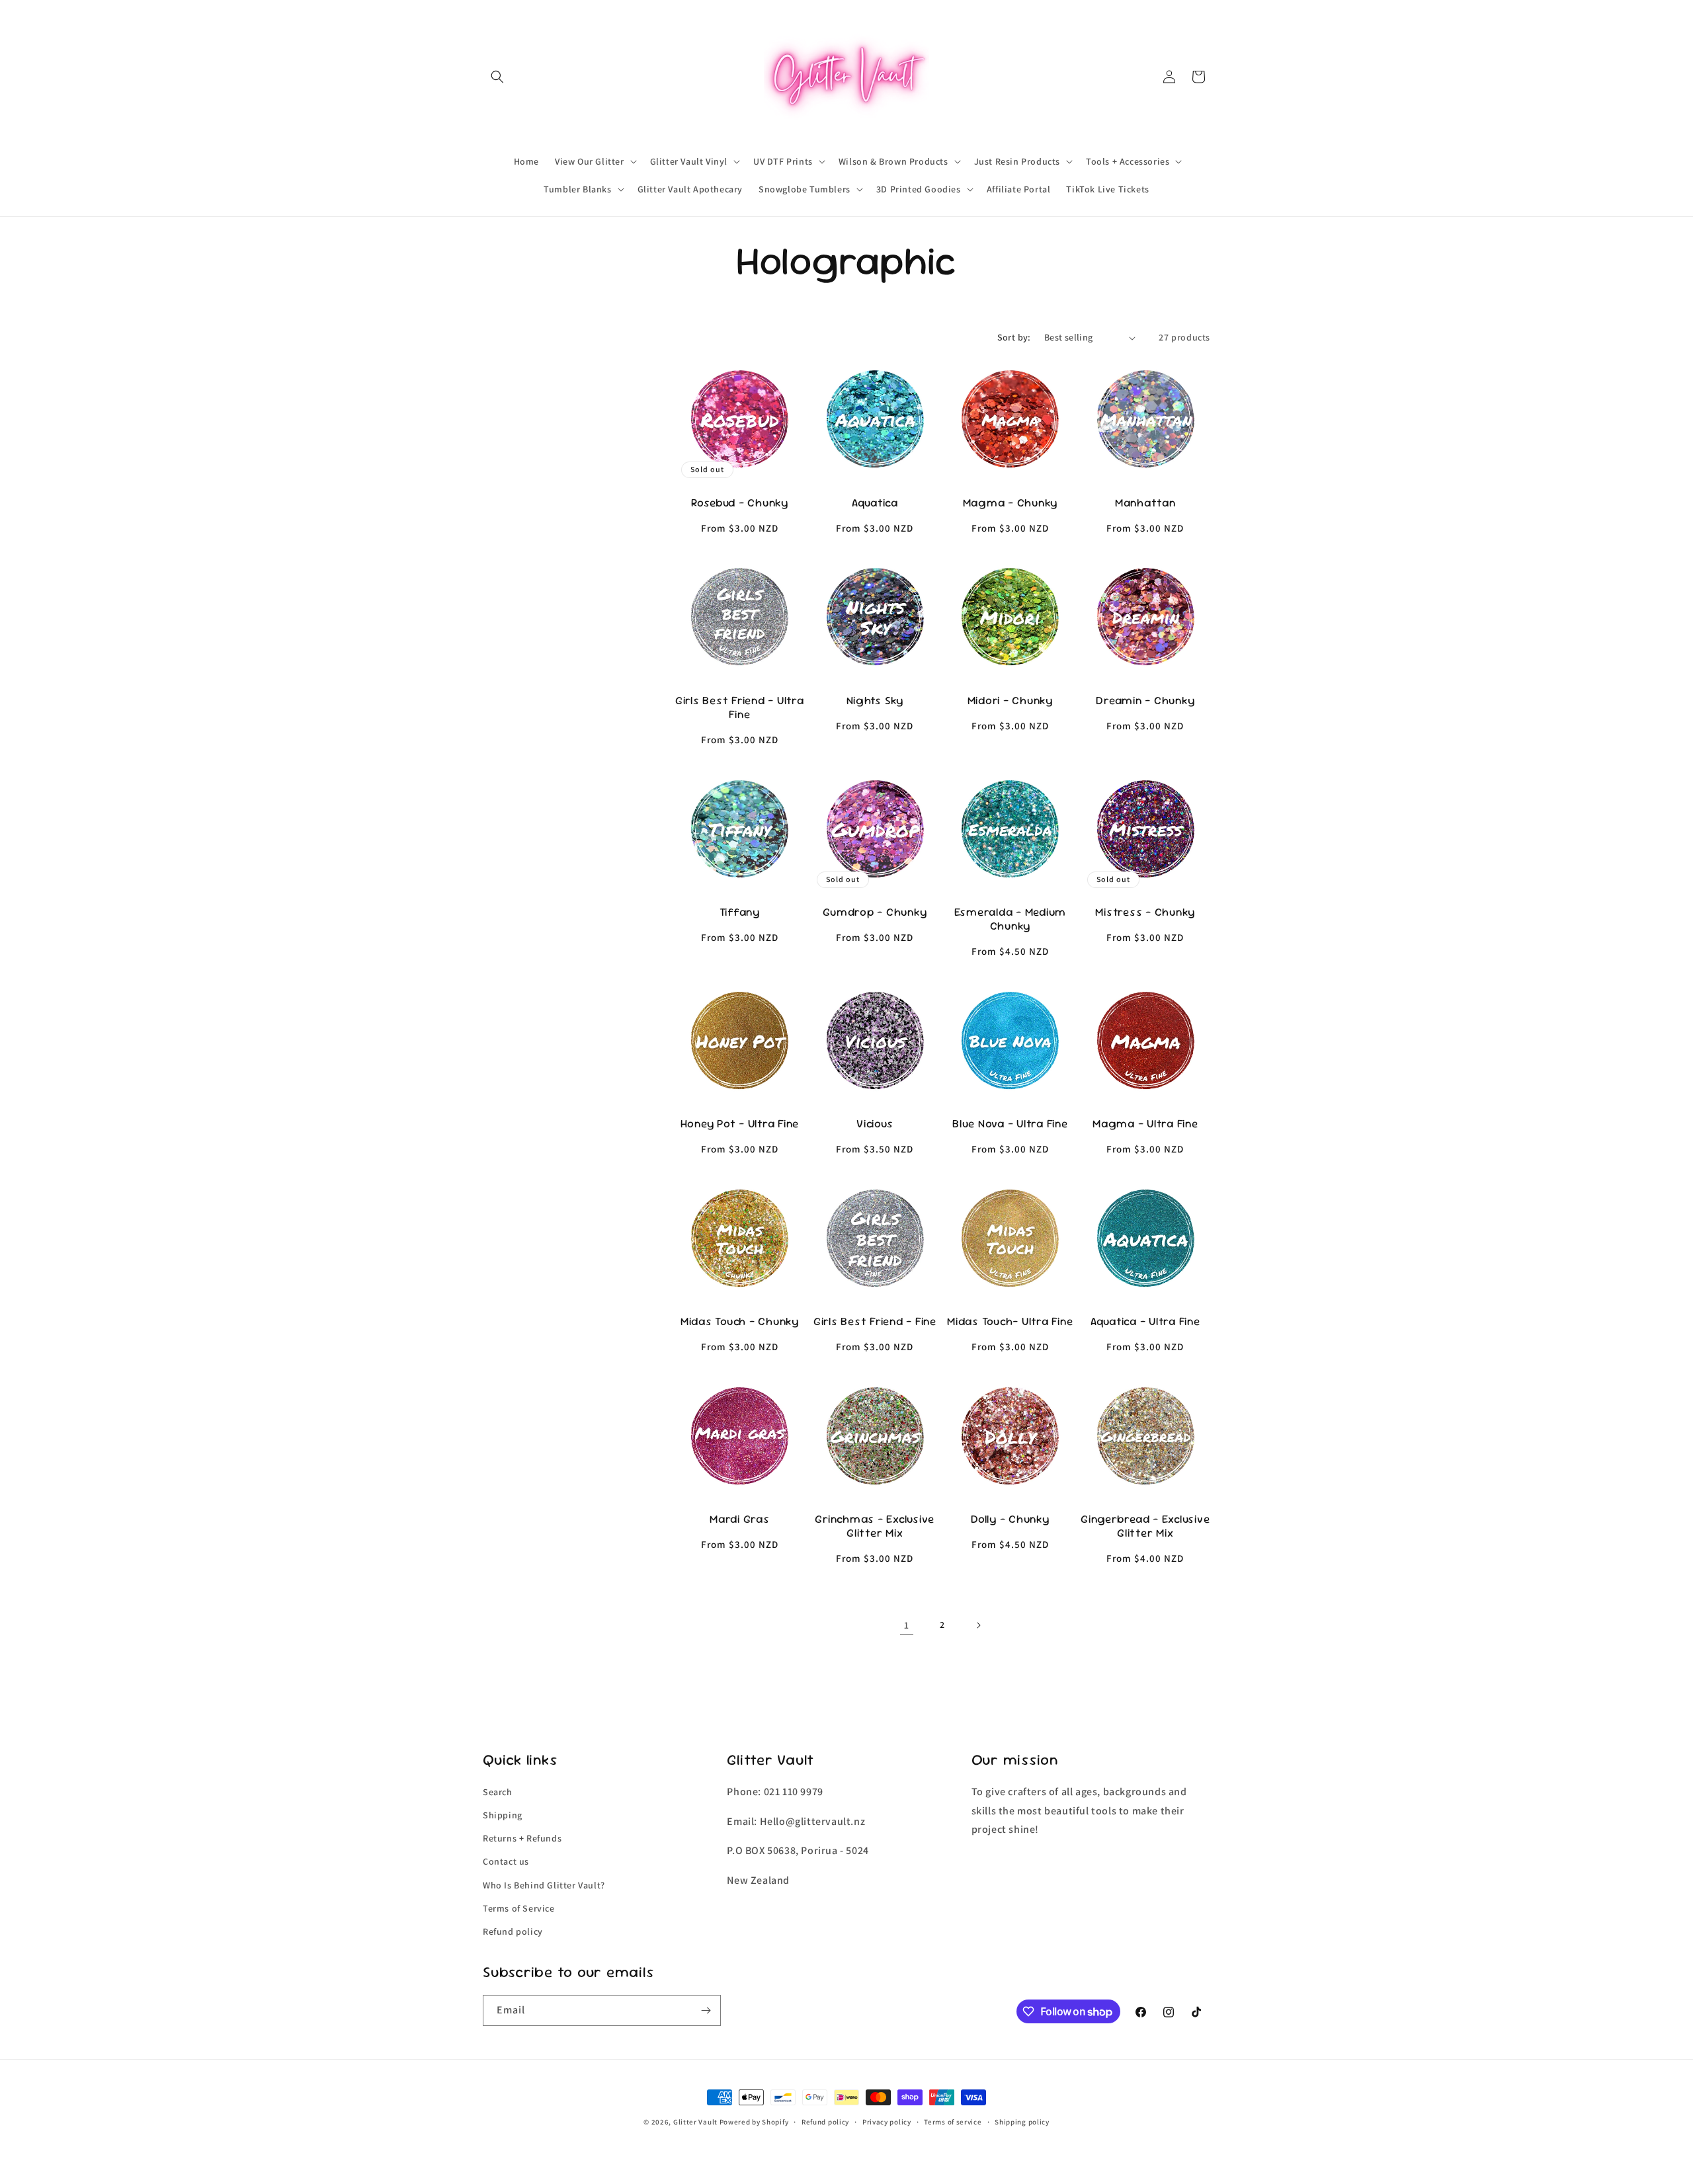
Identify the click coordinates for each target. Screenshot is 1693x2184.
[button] (497, 77)
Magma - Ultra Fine (1145, 1124)
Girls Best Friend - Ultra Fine (740, 708)
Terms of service (953, 2122)
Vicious (875, 1124)
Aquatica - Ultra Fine (1145, 1321)
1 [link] (907, 1625)
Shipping (503, 1815)
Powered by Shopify (754, 2122)
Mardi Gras (740, 1519)
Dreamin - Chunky (1145, 701)
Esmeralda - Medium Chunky (1011, 919)
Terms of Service (519, 1908)
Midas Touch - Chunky (740, 1321)
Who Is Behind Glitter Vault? (544, 1885)
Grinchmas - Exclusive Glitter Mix (875, 1526)
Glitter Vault (695, 2122)
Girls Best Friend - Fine (875, 1321)
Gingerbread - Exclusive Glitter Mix (1145, 1526)
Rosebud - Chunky (740, 503)
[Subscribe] (706, 2010)
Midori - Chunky (1010, 701)
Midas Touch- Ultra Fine (1010, 1321)
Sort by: (1014, 337)
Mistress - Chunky (1145, 912)
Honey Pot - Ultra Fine (740, 1124)
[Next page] (978, 1625)
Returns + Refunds (522, 1838)
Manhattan (1145, 503)
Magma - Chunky (1011, 503)
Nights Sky (875, 701)
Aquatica (875, 503)
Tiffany (740, 912)
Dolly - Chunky (1010, 1519)
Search (498, 1792)
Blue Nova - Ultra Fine (1010, 1124)
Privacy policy (887, 2122)
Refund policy (513, 1931)
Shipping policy (1022, 2122)
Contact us (506, 1861)
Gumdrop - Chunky (875, 912)
